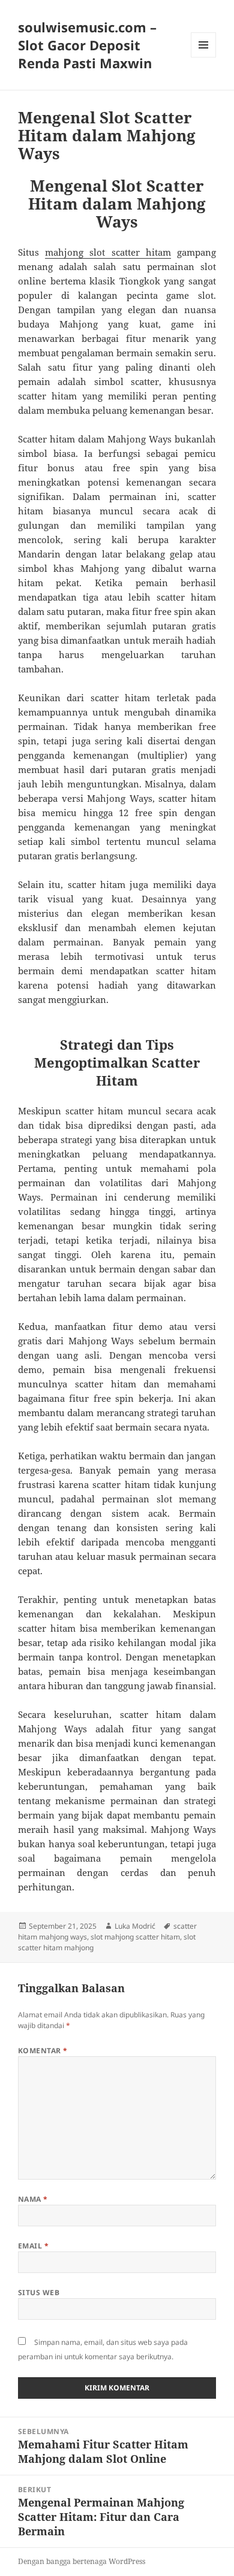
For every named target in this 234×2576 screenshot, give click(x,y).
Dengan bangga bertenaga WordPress (82, 2561)
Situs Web (39, 2292)
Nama (33, 2199)
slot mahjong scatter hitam (135, 1937)
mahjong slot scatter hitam (108, 252)
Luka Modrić (135, 1926)
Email (33, 2246)
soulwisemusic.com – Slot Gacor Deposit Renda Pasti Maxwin (87, 45)
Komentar (43, 2051)
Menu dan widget (204, 57)
